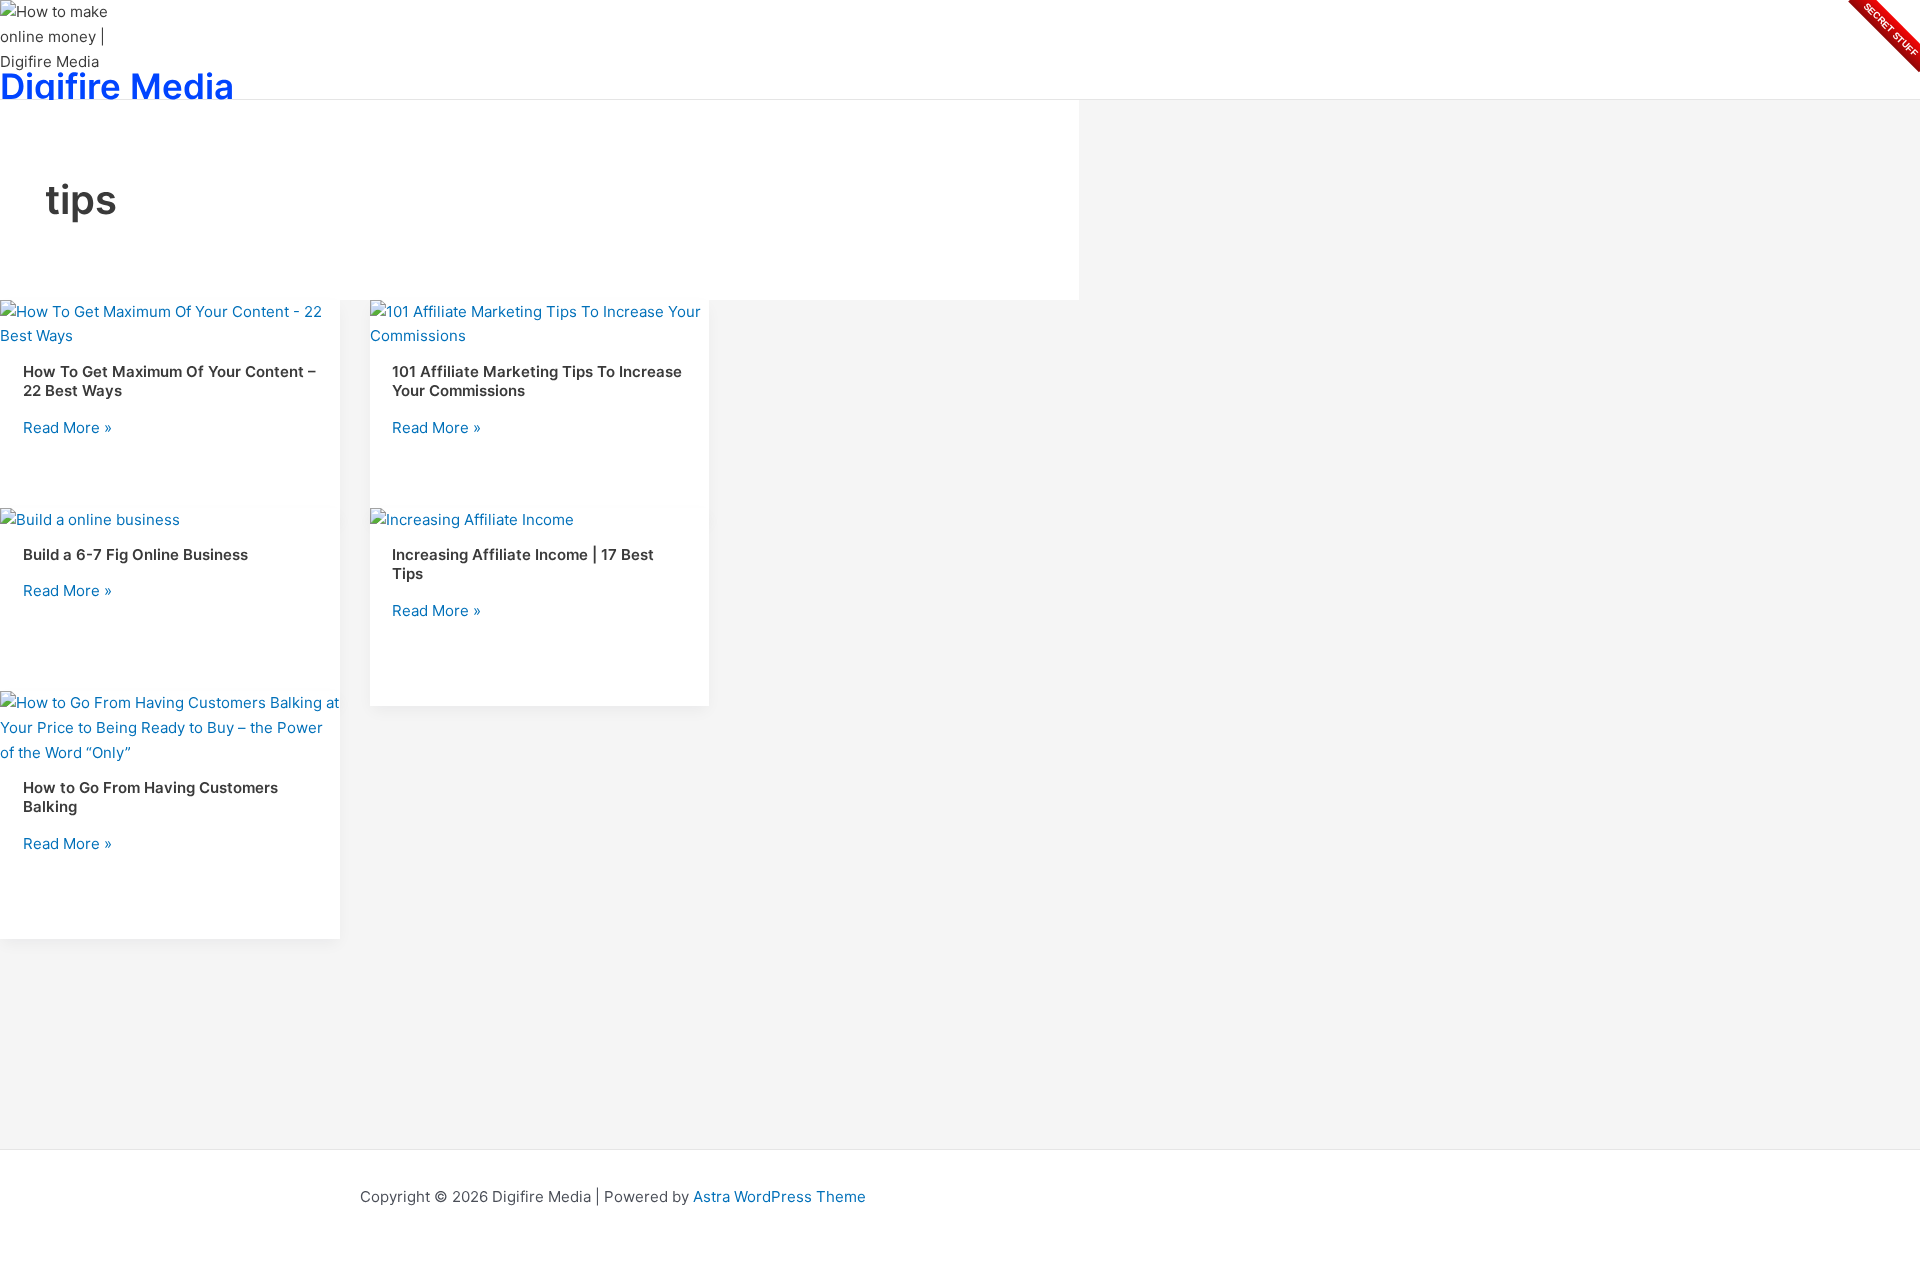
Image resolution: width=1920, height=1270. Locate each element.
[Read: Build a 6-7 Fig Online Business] (90, 519)
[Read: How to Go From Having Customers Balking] (170, 752)
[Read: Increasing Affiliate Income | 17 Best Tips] (472, 519)
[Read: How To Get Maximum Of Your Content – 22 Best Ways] (170, 335)
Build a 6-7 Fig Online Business (135, 554)
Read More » (67, 427)
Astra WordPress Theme (779, 1196)
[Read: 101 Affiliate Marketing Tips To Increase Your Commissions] (540, 335)
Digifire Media (117, 86)
